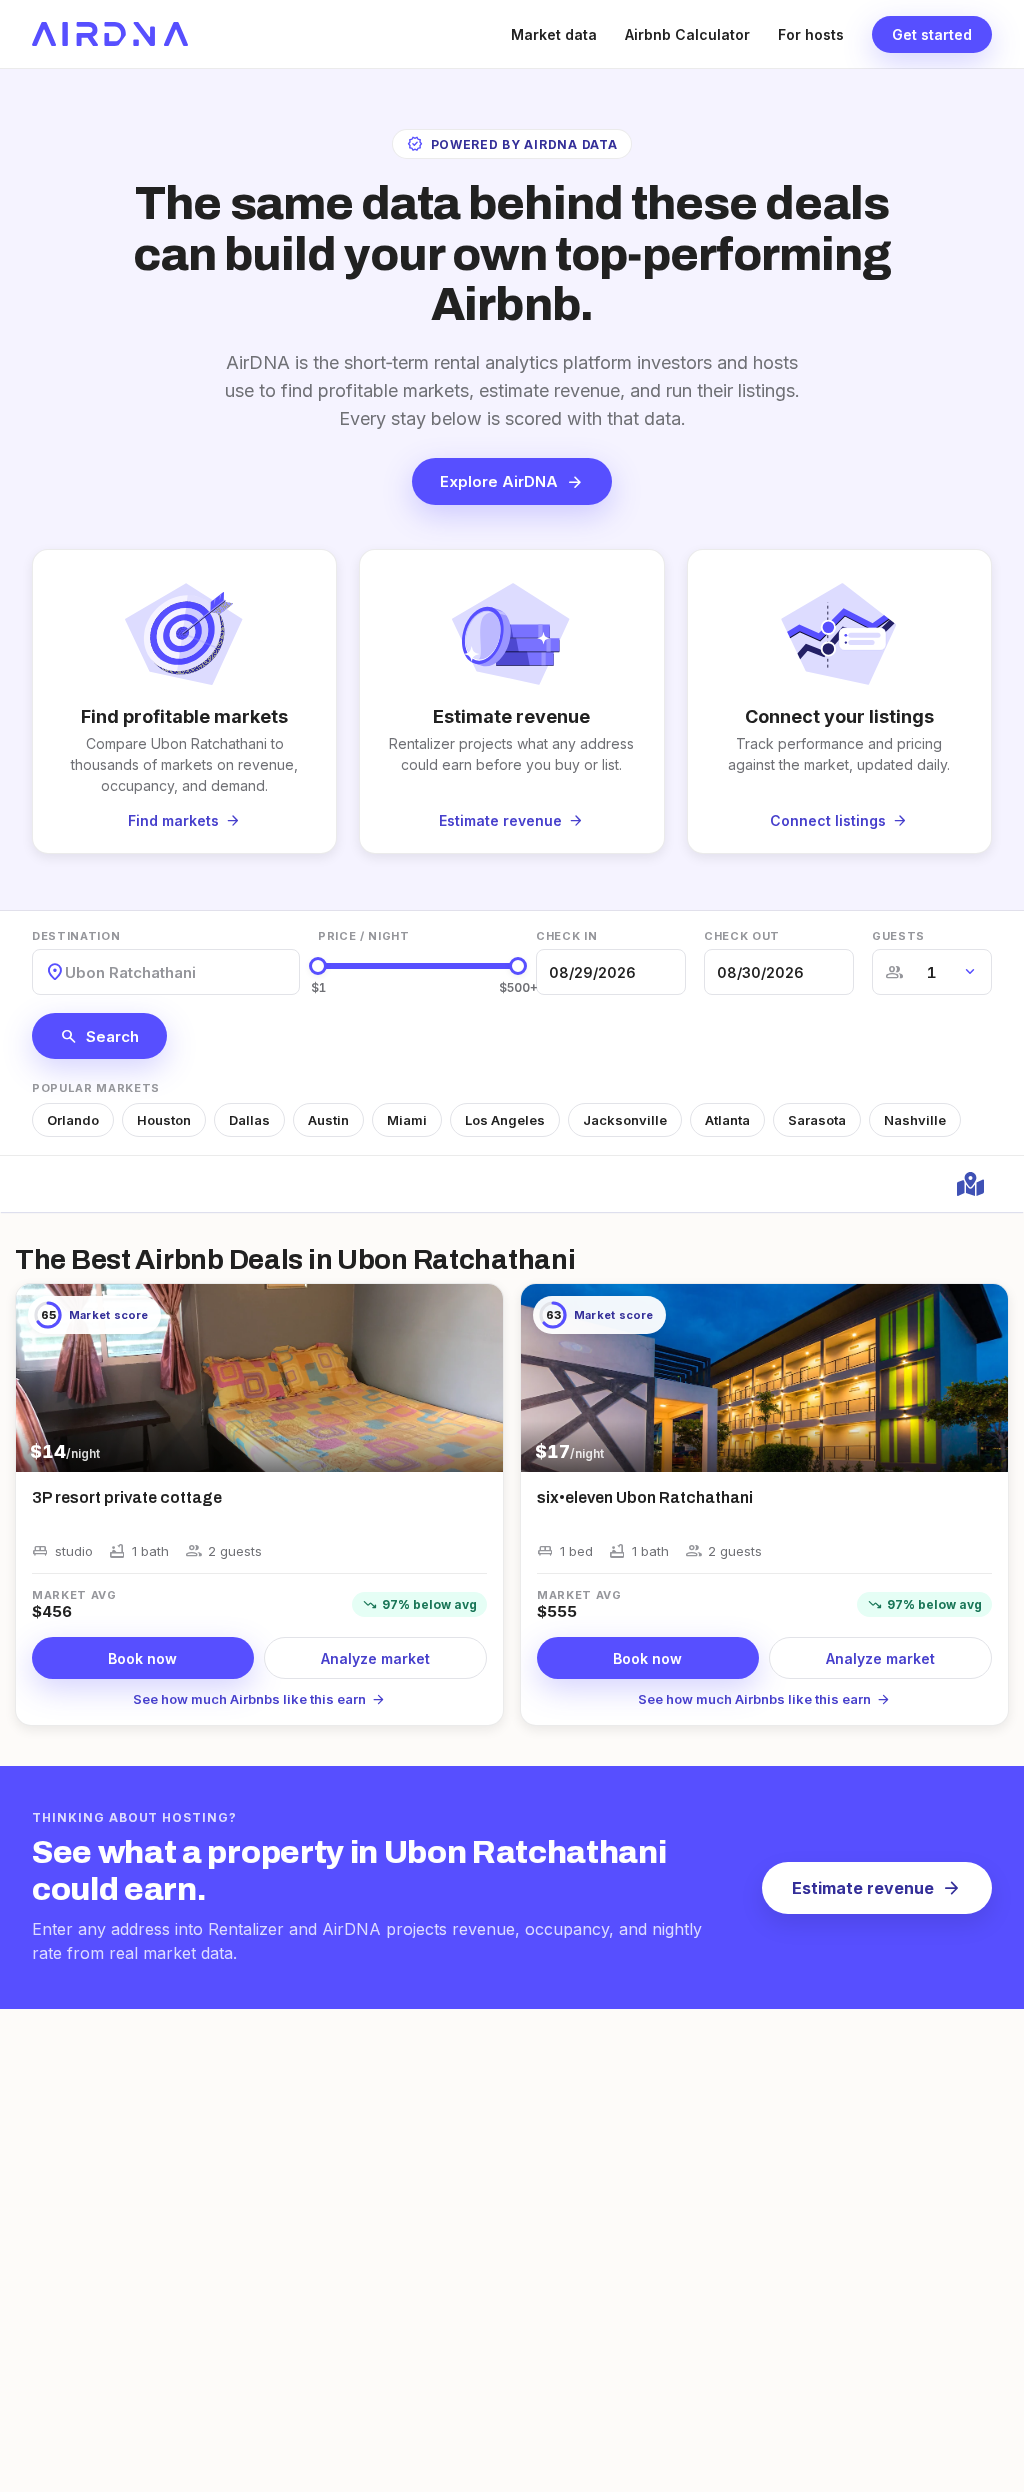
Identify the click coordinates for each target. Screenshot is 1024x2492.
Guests (898, 936)
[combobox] (67, 972)
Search (99, 1036)
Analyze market (375, 1658)
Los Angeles (505, 1120)
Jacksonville (625, 1120)
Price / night (364, 936)
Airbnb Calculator (687, 34)
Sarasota (817, 1120)
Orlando (73, 1120)
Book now (142, 1658)
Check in (566, 936)
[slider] (318, 966)
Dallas (249, 1120)
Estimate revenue (877, 1888)
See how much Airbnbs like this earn (259, 1699)
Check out (742, 936)
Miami (407, 1120)
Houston (164, 1120)
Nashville (915, 1120)
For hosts (811, 34)
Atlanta (727, 1120)
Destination (76, 936)
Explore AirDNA (512, 482)
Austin (328, 1120)
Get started (932, 34)
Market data (554, 34)
